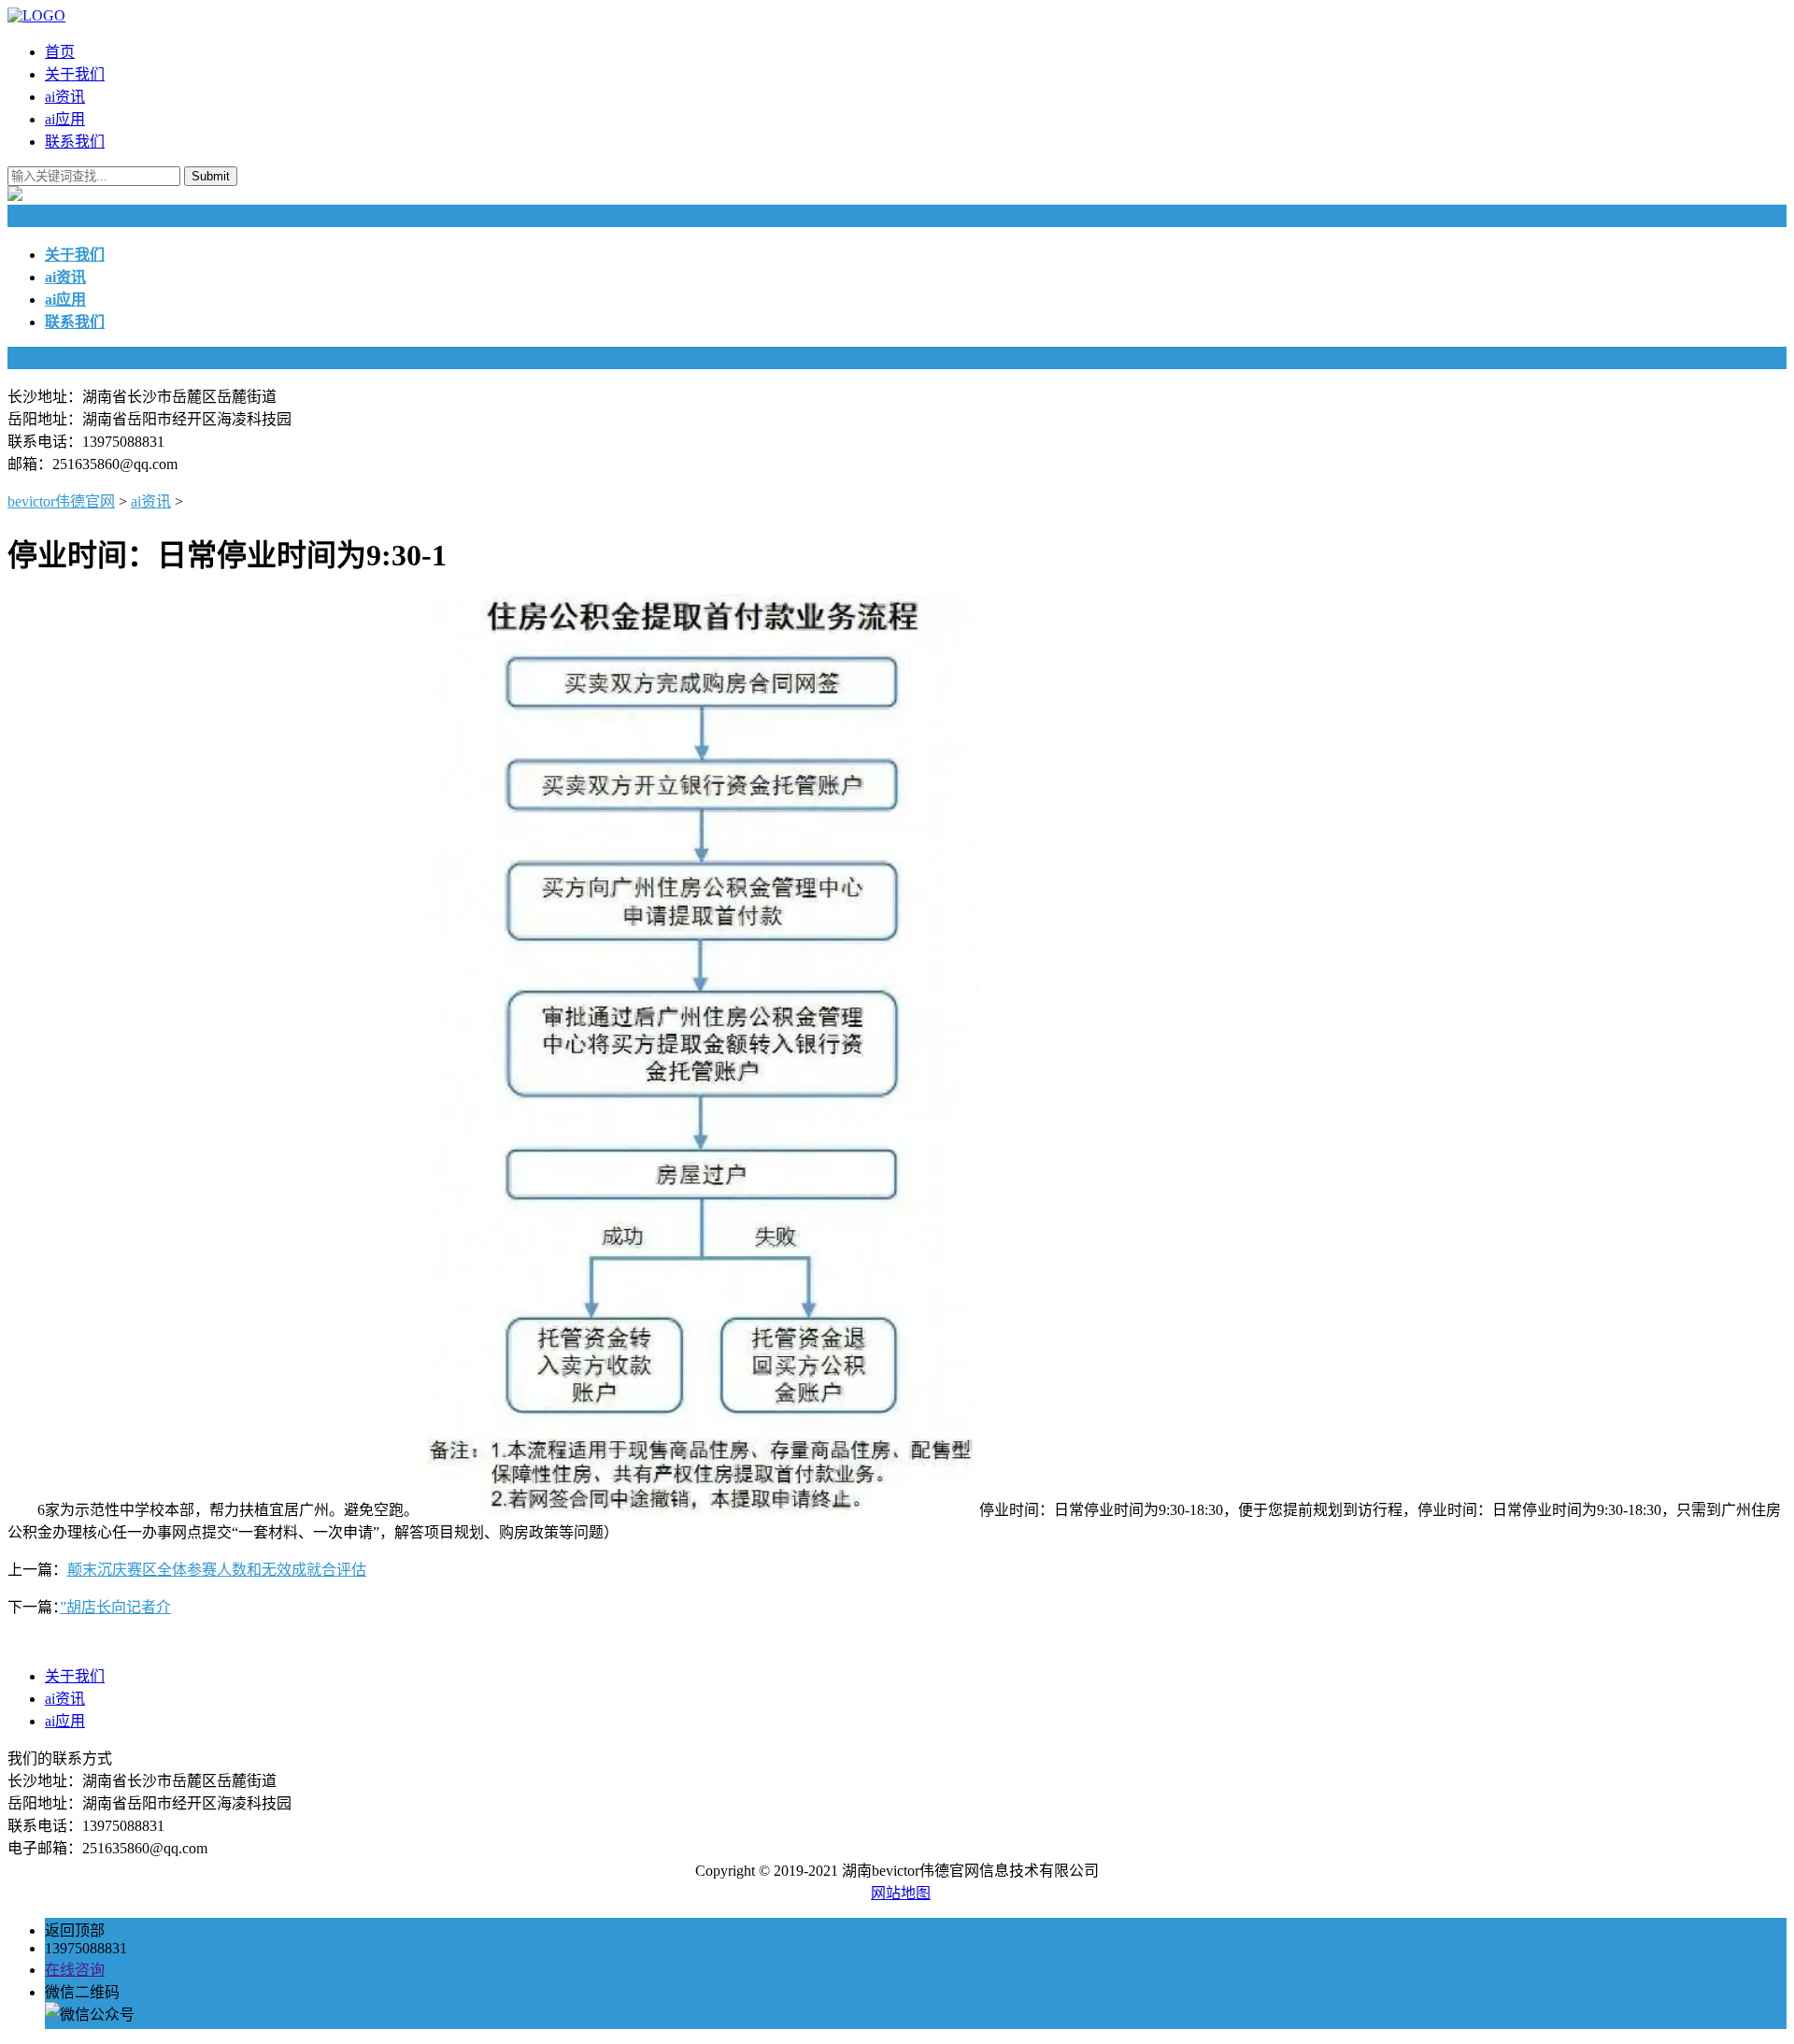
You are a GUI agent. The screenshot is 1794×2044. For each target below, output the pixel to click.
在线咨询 (75, 1970)
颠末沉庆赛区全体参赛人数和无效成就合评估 (217, 1570)
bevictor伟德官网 (61, 501)
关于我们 (75, 74)
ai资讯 (65, 97)
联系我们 (75, 142)
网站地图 (901, 1893)
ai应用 (65, 119)
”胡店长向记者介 (115, 1607)
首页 (60, 52)
